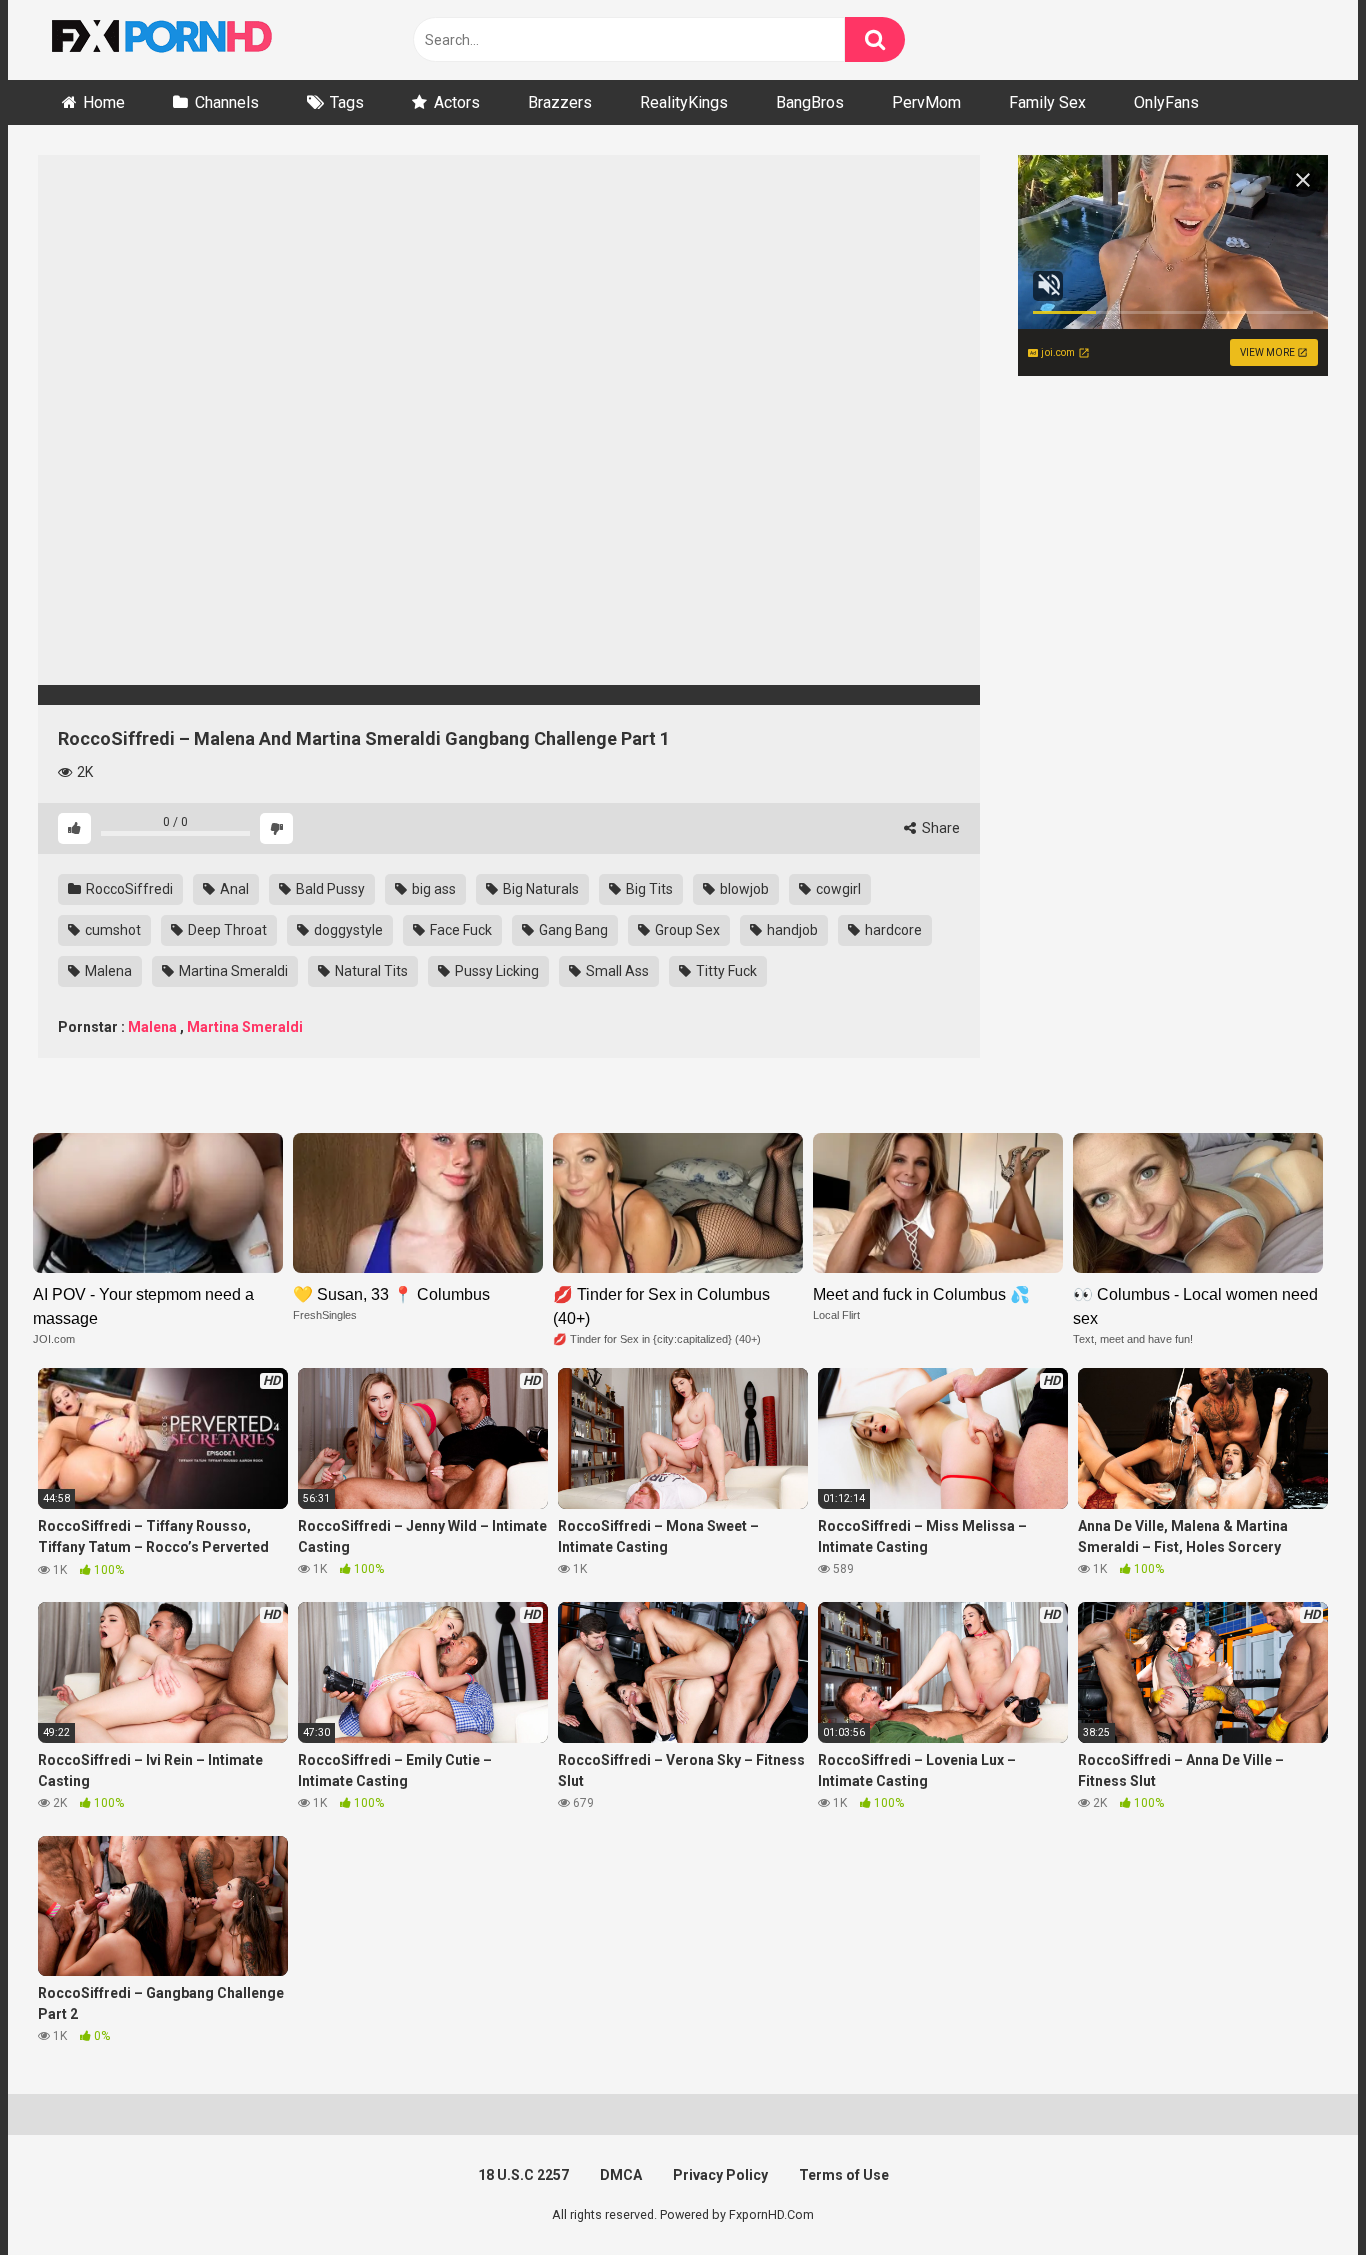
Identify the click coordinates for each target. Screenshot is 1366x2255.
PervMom (926, 102)
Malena (107, 971)
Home (104, 102)
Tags (347, 102)
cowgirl (837, 889)
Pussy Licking (495, 971)
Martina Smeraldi (232, 971)
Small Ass (616, 971)
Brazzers (560, 102)
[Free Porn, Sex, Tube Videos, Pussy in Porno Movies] (188, 40)
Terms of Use (844, 2175)
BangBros (810, 102)
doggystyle (347, 930)
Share (939, 828)
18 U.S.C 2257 (523, 2175)
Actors (457, 102)
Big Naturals (539, 889)
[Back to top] (1299, 2194)
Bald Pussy (329, 889)
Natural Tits (370, 971)
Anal (233, 889)
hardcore (892, 930)
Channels (227, 102)
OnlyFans (1166, 102)
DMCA (621, 2175)
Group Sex (686, 930)
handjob (791, 930)
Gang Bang (572, 930)
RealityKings (684, 102)
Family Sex (1047, 102)
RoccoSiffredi (128, 889)
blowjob (743, 889)
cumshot (111, 930)
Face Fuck (459, 930)
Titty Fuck (725, 971)
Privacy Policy (720, 2175)
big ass (432, 889)
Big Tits (648, 889)
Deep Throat (226, 930)
